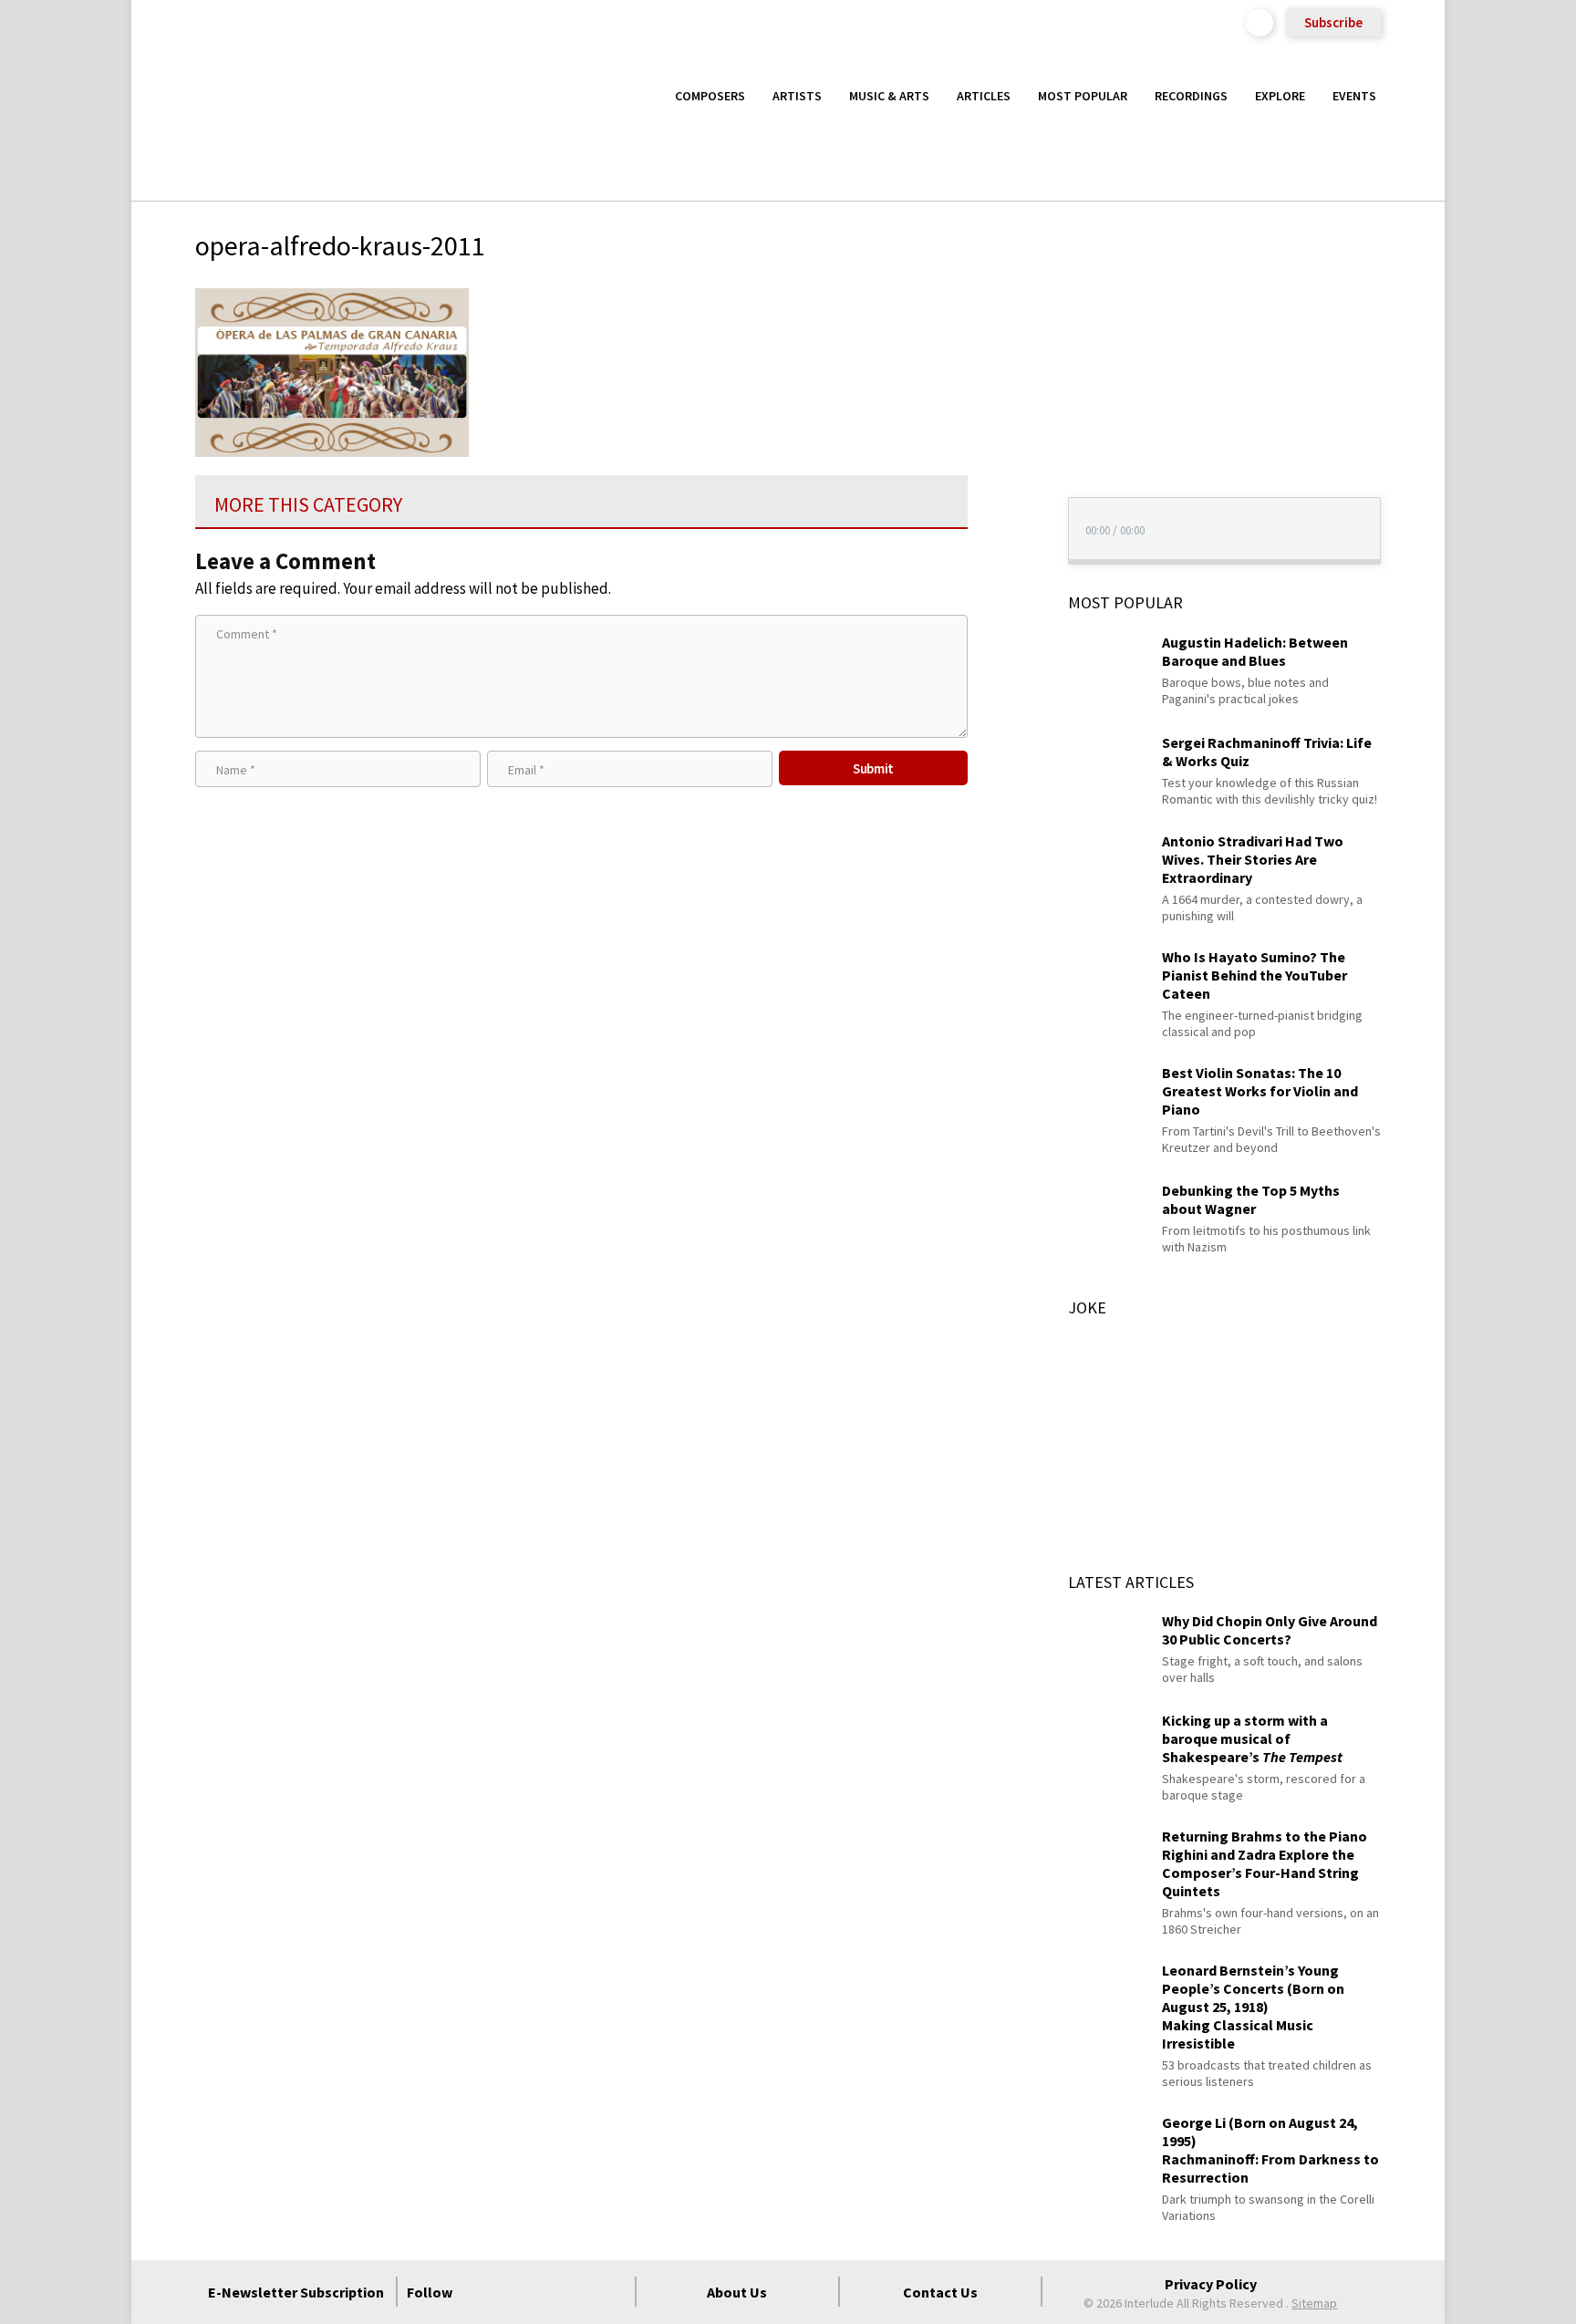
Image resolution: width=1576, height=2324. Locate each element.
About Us (737, 2292)
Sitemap (1314, 2303)
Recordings (1191, 96)
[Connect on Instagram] (546, 2292)
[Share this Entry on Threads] (1001, 448)
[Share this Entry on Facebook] (1001, 359)
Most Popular (1083, 96)
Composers (710, 96)
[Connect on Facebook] (481, 2292)
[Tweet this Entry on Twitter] (1001, 389)
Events (1354, 96)
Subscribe (1333, 22)
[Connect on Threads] (612, 2292)
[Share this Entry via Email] (1001, 300)
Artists (797, 96)
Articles (984, 96)
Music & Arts (889, 96)
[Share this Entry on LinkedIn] (1001, 418)
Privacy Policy (1211, 2284)
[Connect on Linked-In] (579, 2292)
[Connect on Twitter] (513, 2292)
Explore (1280, 96)
